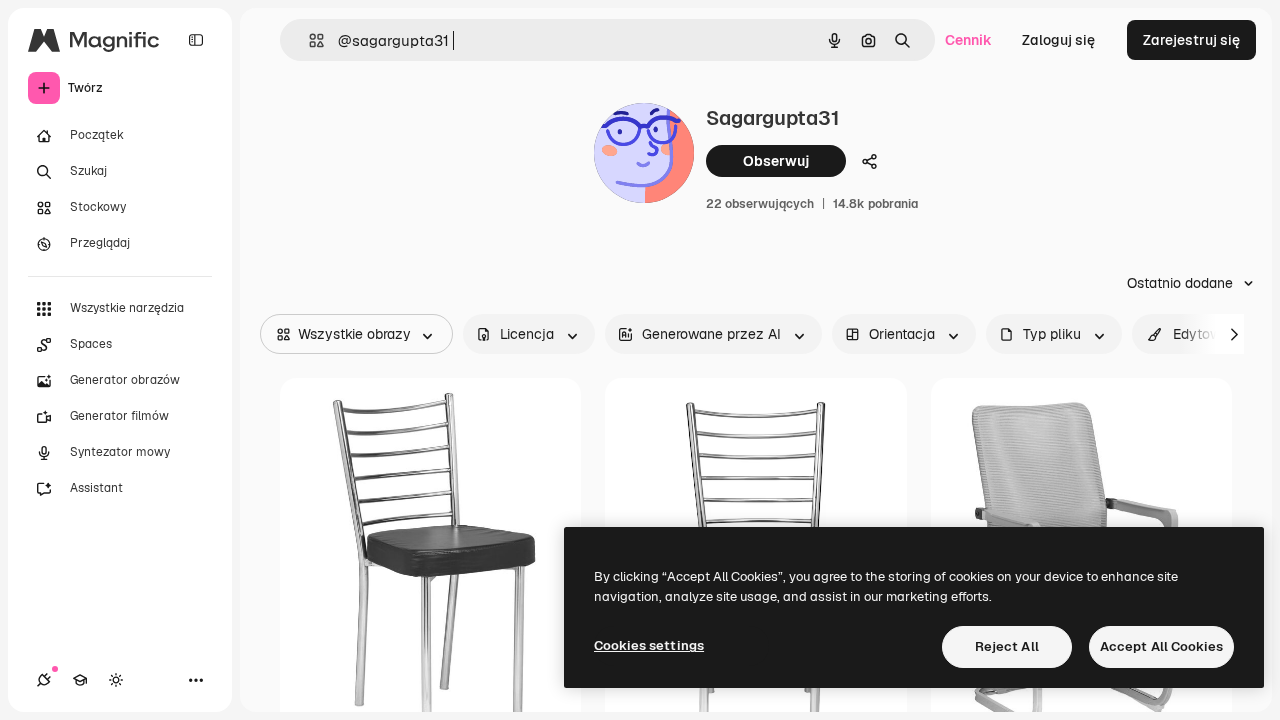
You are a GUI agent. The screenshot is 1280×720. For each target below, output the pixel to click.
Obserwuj (776, 161)
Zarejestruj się (1191, 40)
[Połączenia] (44, 680)
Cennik (968, 40)
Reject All (1007, 646)
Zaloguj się (1058, 40)
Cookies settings (649, 645)
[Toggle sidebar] (196, 40)
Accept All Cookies (1161, 646)
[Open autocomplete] (308, 40)
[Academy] (80, 680)
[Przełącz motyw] (116, 680)
